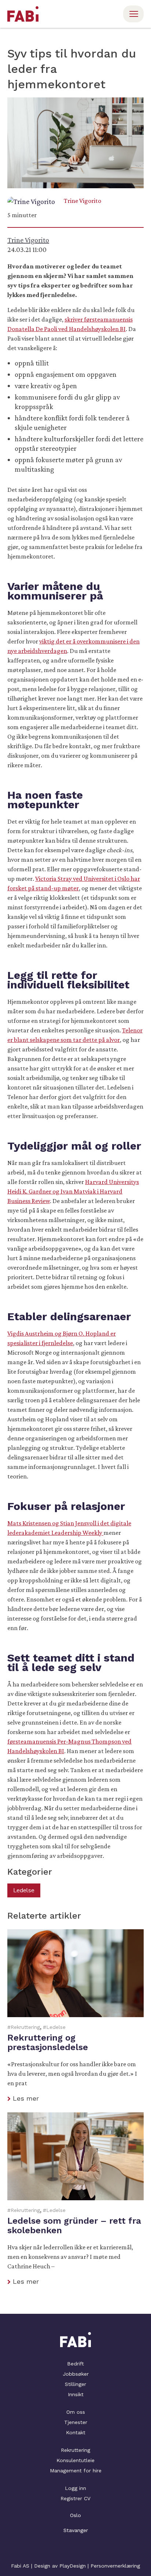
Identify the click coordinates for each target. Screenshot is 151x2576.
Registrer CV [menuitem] (75, 2498)
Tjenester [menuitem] (76, 2422)
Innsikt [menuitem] (76, 2394)
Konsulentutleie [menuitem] (75, 2460)
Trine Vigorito (82, 201)
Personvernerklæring (115, 2566)
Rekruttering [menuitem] (75, 2450)
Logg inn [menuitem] (75, 2488)
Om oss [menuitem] (76, 2412)
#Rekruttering (24, 2027)
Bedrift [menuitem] (75, 2364)
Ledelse (24, 1890)
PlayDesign (73, 2566)
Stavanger (76, 2530)
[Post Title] (75, 2016)
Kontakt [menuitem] (76, 2432)
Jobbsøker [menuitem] (76, 2374)
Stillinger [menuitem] (75, 2384)
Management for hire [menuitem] (76, 2471)
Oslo (75, 2515)
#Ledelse (54, 2027)
